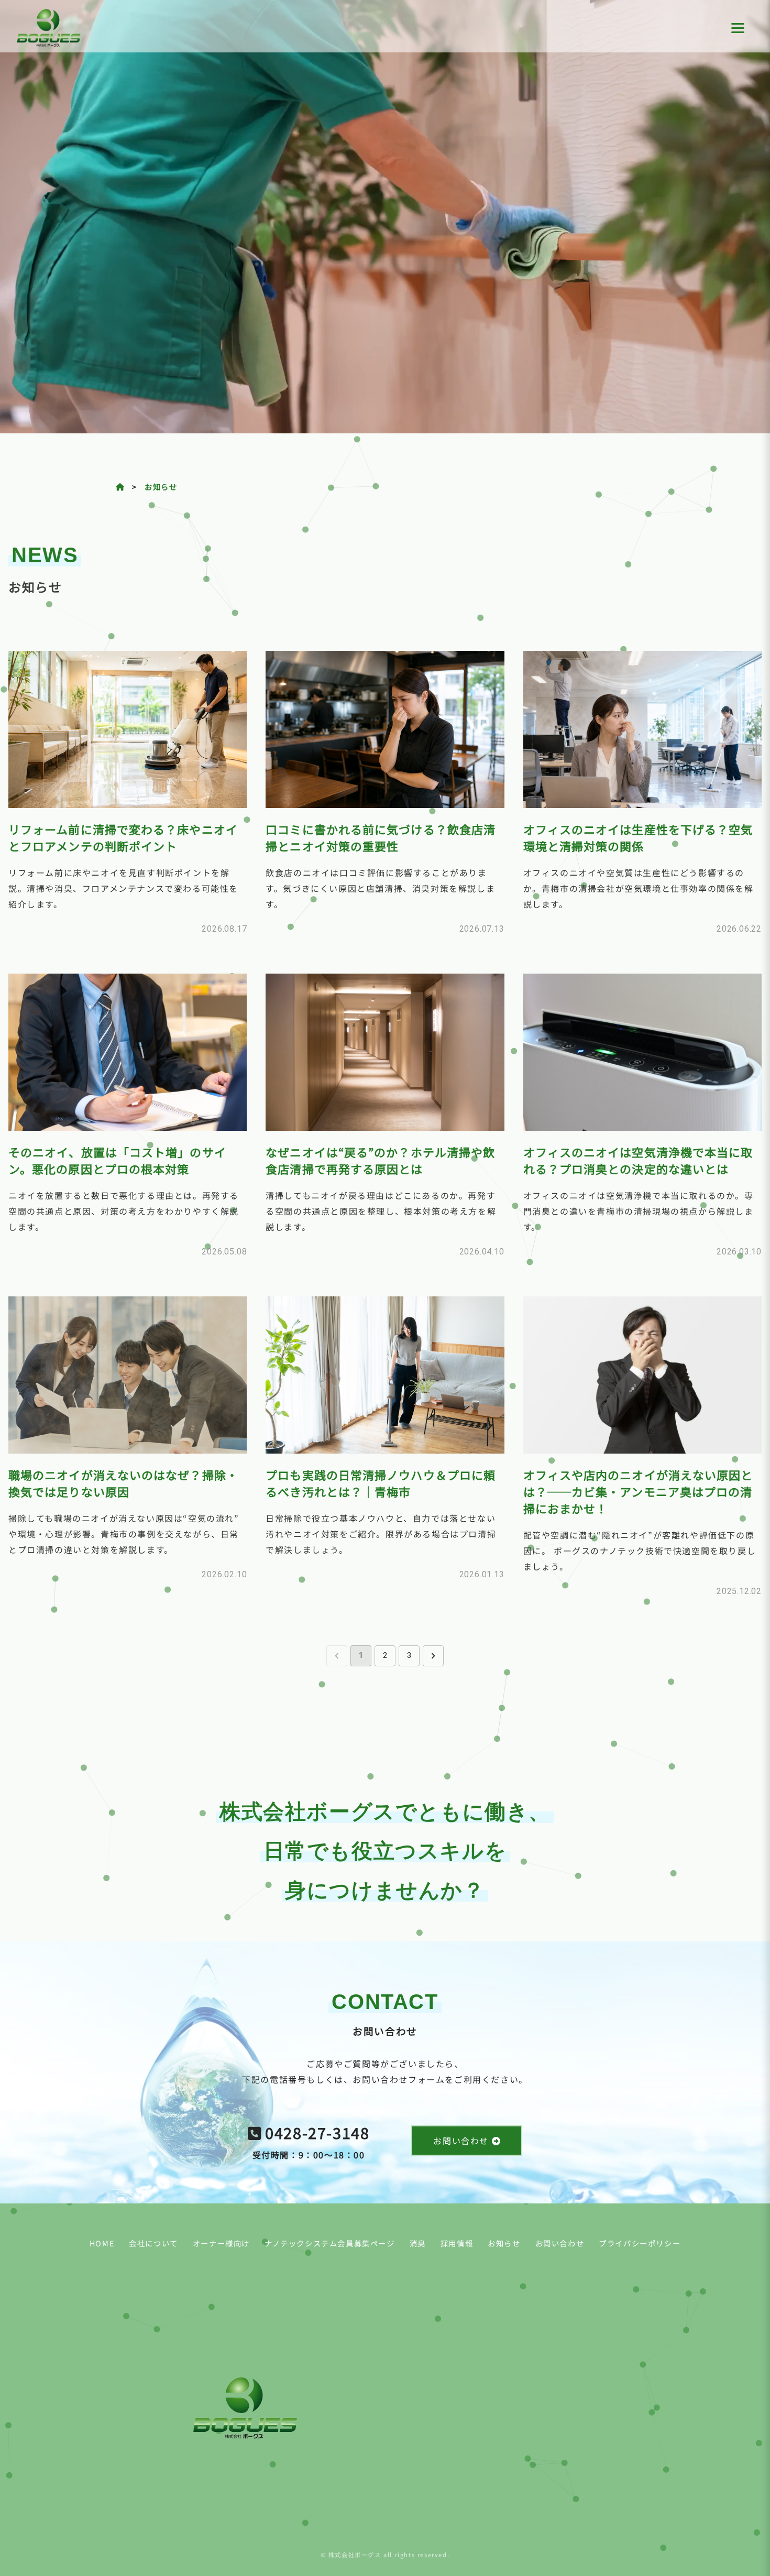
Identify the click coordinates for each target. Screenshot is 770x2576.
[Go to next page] (433, 1656)
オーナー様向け (221, 2243)
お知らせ (161, 487)
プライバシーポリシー (640, 2243)
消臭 (418, 2243)
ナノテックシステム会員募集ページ (330, 2243)
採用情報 (457, 2243)
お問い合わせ (560, 2243)
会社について (153, 2243)
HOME (102, 2243)
